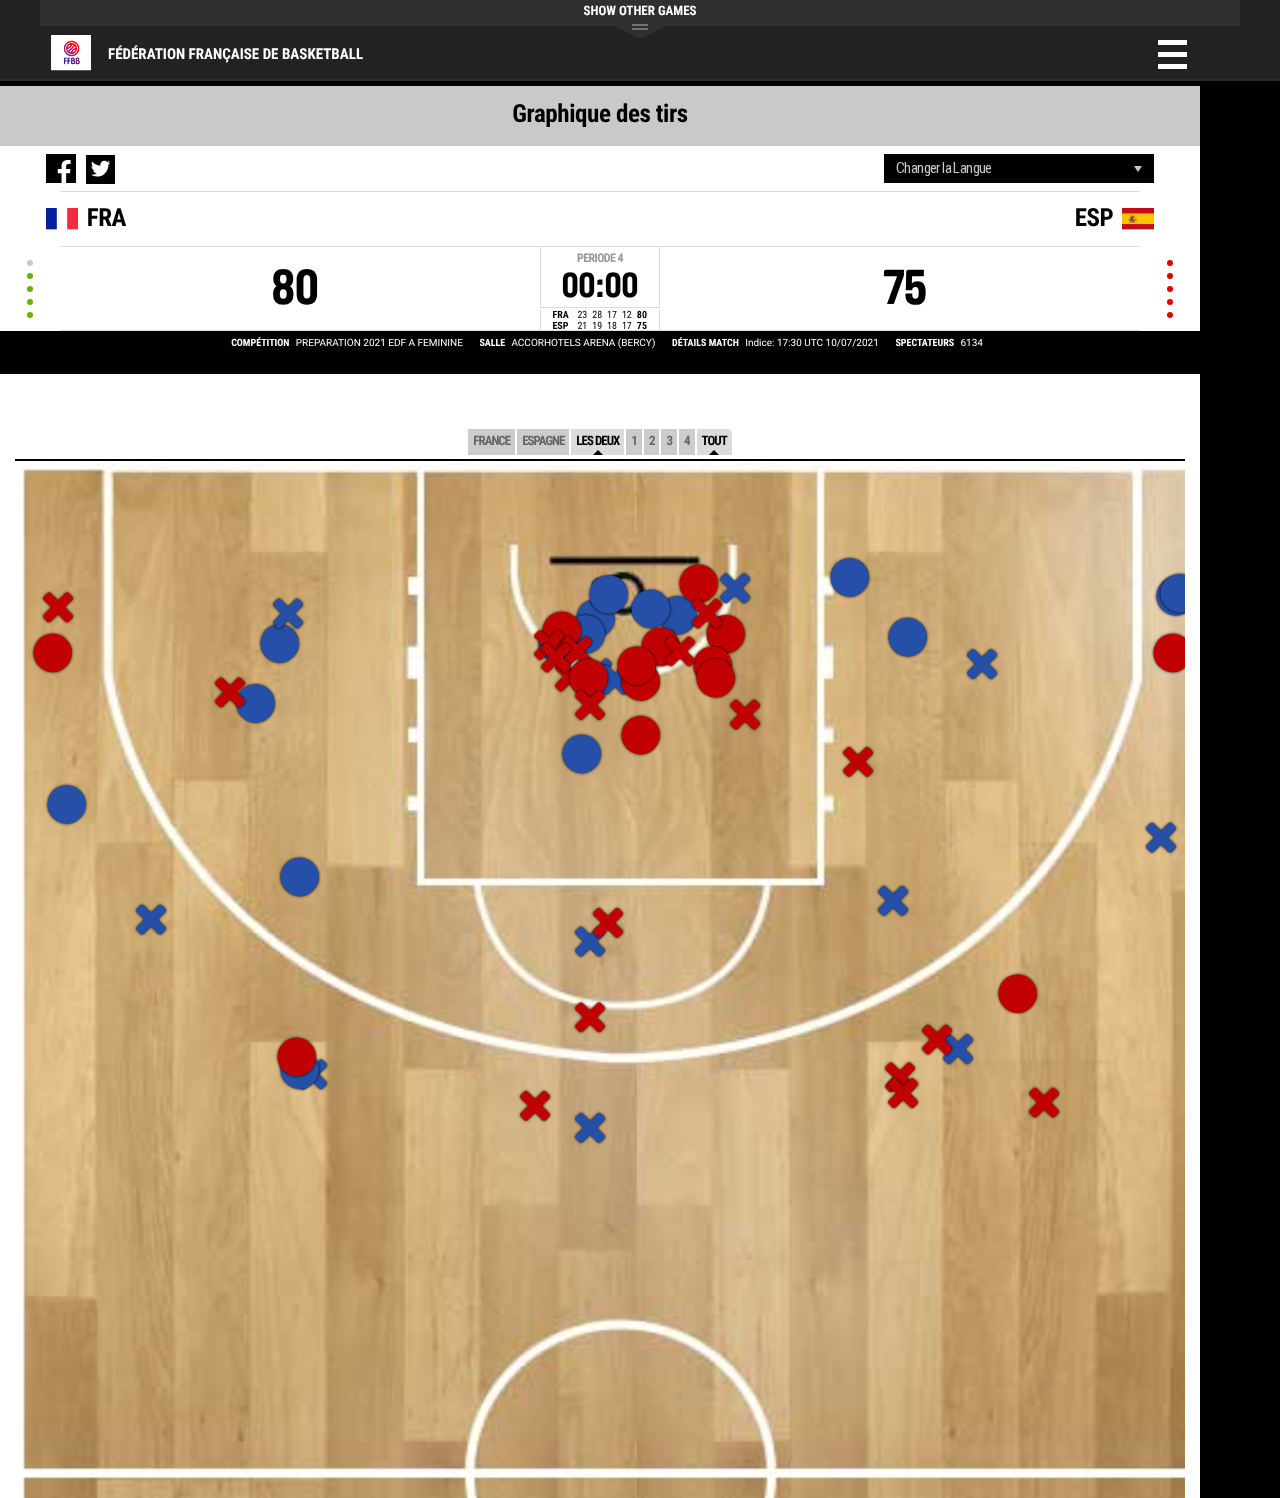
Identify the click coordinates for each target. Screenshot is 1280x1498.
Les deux (597, 441)
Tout (714, 441)
